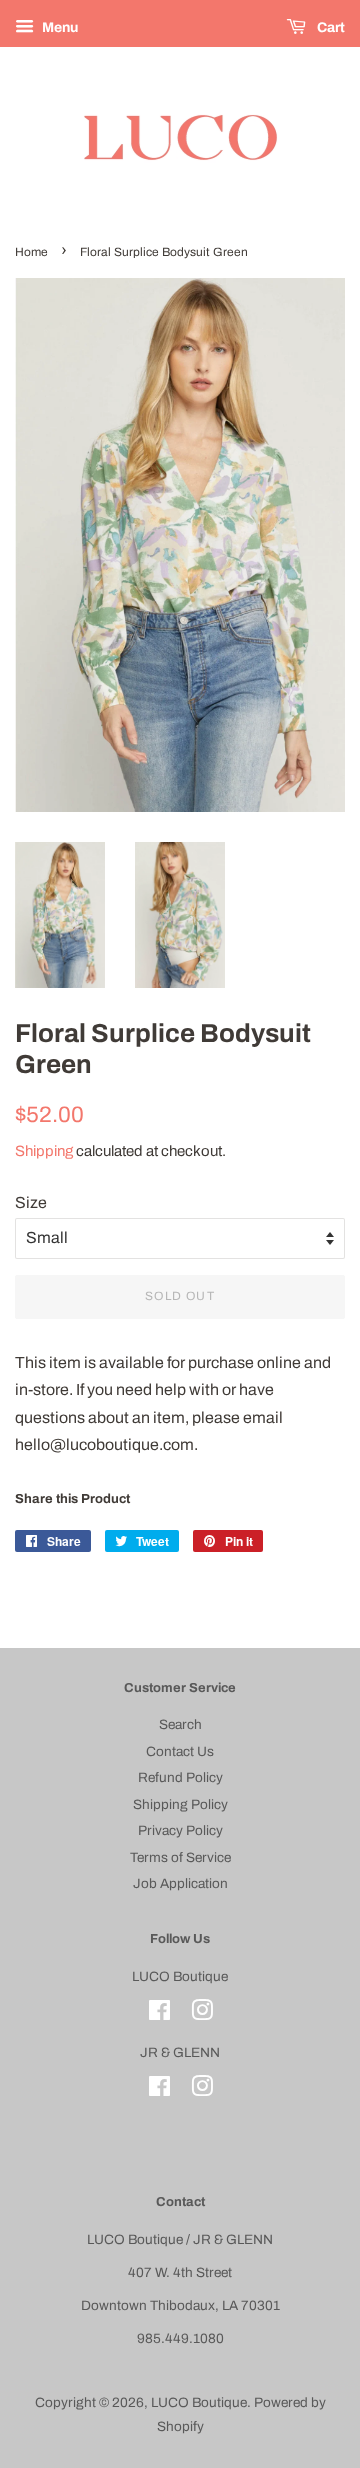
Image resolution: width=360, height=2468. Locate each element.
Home (31, 252)
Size (31, 1202)
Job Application (180, 1883)
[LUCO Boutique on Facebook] (159, 2014)
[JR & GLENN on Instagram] (202, 2090)
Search (180, 1724)
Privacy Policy (180, 1830)
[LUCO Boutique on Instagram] (202, 2014)
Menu (58, 27)
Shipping (44, 1151)
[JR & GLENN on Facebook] (159, 2090)
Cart (329, 27)
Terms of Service (180, 1857)
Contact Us (180, 1751)
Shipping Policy (180, 1804)
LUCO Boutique (199, 2402)
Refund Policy (180, 1777)
